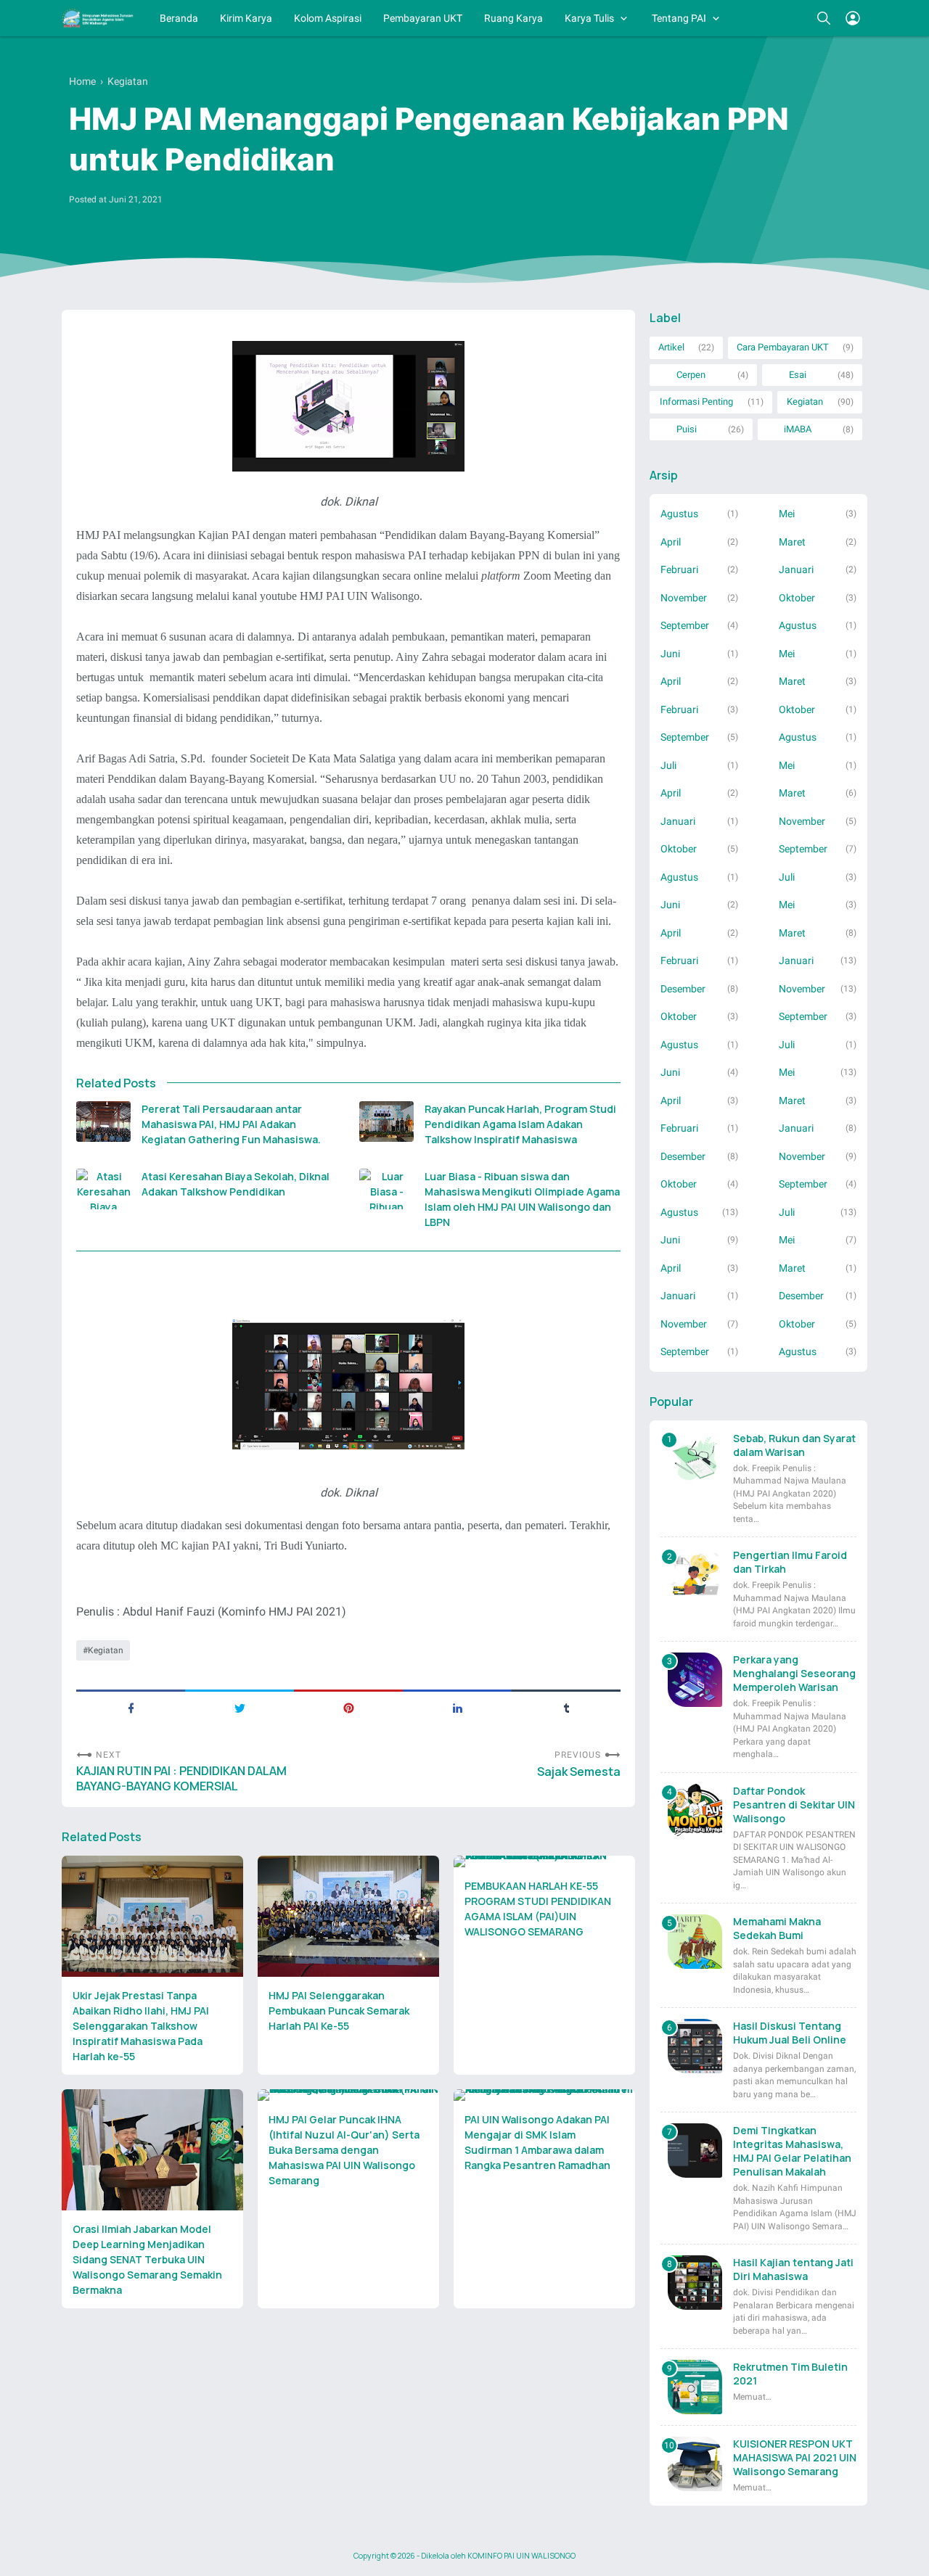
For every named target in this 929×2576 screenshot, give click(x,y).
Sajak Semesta (579, 1772)
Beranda (179, 18)
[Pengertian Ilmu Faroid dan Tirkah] (695, 1575)
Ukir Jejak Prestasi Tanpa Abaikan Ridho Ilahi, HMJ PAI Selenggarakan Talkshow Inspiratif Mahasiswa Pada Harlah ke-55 (141, 2026)
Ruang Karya (513, 18)
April (671, 542)
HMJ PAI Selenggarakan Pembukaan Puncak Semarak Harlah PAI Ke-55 (339, 2011)
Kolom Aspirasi (328, 18)
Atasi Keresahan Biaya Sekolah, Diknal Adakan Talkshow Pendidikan (236, 1184)
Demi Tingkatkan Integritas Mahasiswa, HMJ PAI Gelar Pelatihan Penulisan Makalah (792, 2151)
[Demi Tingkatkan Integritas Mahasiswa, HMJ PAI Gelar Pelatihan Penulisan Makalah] (695, 2151)
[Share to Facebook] (131, 1707)
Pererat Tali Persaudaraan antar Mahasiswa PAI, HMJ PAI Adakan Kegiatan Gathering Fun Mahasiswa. (231, 1124)
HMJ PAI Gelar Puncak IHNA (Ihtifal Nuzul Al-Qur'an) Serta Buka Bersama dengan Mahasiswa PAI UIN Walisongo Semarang (344, 2150)
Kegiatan (106, 1650)
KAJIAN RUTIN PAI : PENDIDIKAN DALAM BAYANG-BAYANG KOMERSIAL (181, 1779)
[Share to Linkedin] (457, 1707)
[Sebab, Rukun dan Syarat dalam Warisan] (695, 1458)
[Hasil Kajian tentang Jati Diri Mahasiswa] (695, 2283)
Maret (792, 542)
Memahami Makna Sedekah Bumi (777, 1928)
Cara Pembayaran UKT (783, 347)
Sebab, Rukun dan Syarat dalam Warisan (794, 1445)
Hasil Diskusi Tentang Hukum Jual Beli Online (790, 2033)
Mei (787, 514)
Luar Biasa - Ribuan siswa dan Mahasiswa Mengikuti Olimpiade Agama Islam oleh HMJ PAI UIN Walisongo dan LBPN (522, 1199)
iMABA (798, 429)
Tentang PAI (679, 18)
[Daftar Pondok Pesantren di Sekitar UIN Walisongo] (695, 1811)
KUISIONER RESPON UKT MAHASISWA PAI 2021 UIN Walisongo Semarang (795, 2457)
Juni (670, 654)
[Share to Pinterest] (348, 1707)
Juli (668, 765)
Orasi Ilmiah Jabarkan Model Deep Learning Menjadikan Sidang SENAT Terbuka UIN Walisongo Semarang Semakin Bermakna (147, 2259)
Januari (796, 569)
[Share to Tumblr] (566, 1707)
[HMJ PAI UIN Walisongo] (98, 18)
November (684, 598)
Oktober (797, 598)
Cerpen (691, 375)
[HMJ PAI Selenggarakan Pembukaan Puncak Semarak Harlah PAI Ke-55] (348, 1916)
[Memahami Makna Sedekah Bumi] (695, 1942)
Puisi (687, 429)
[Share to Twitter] (240, 1707)
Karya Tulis (589, 18)
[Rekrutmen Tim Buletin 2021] (695, 2387)
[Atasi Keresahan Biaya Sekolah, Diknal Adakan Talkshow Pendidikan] (103, 1189)
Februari (679, 569)
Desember (683, 989)
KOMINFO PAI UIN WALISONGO (521, 2556)
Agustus (679, 514)
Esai (798, 375)
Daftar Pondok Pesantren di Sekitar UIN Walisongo (794, 1805)
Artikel (671, 347)
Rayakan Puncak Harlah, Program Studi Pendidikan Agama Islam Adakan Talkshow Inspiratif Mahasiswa (520, 1124)
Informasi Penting (696, 402)
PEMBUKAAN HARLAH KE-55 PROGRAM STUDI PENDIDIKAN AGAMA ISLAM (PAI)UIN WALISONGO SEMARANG (538, 1909)
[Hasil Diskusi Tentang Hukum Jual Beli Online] (695, 2046)
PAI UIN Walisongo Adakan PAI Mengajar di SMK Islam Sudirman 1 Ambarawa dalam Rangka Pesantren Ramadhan (537, 2142)
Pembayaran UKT (423, 18)
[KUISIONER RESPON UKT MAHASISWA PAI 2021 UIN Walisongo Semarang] (695, 2464)
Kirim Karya (246, 18)
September (685, 625)
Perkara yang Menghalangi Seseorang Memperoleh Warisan (794, 1673)
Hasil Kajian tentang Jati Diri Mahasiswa (793, 2269)
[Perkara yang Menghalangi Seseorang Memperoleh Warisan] (695, 1680)
